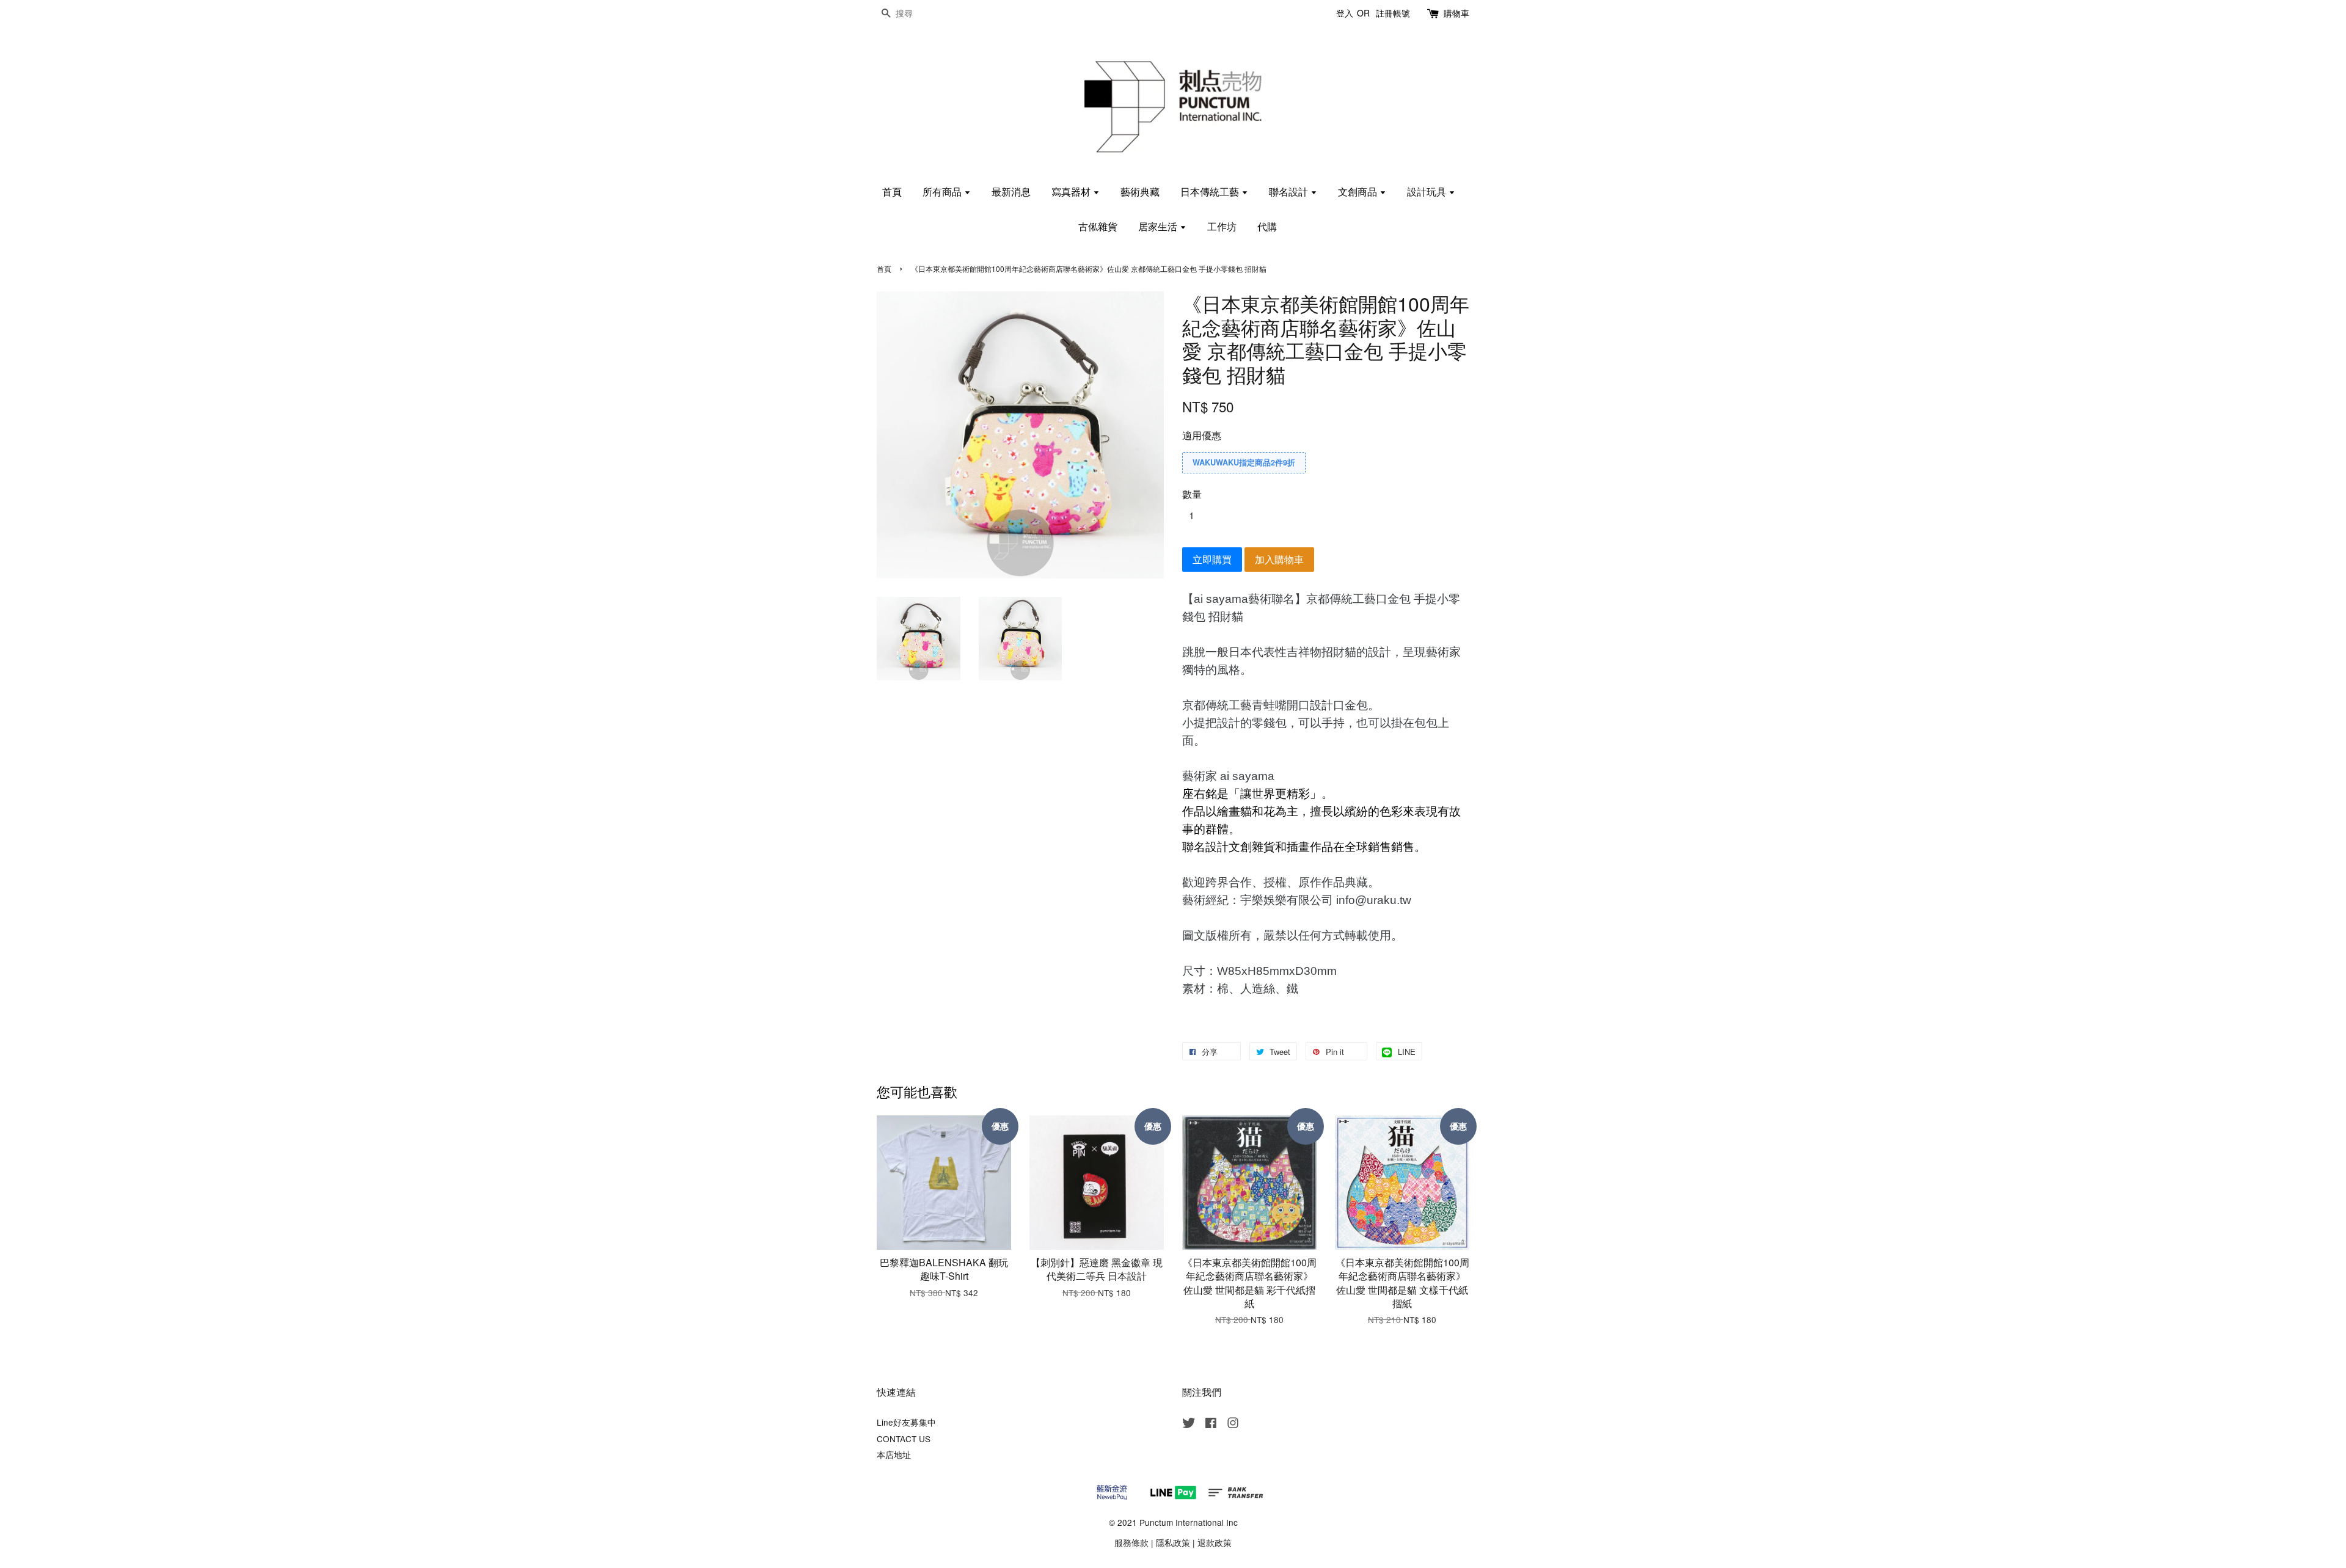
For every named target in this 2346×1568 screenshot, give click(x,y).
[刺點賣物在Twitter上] (1189, 1424)
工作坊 (1222, 226)
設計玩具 (1428, 191)
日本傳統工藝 (1211, 191)
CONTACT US (904, 1439)
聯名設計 (1290, 191)
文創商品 (1359, 191)
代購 (1267, 226)
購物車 (1456, 13)
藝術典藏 (1140, 191)
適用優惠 (1202, 435)
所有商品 (943, 191)
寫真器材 (1072, 191)
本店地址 (894, 1454)
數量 (1192, 494)
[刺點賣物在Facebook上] (1211, 1424)
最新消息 (1011, 191)
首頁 (892, 191)
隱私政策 (1173, 1542)
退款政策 (1215, 1542)
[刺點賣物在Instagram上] (1233, 1424)
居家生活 (1159, 226)
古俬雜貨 (1098, 226)
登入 (1345, 13)
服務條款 (1131, 1542)
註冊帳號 (1393, 13)
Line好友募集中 (906, 1422)
